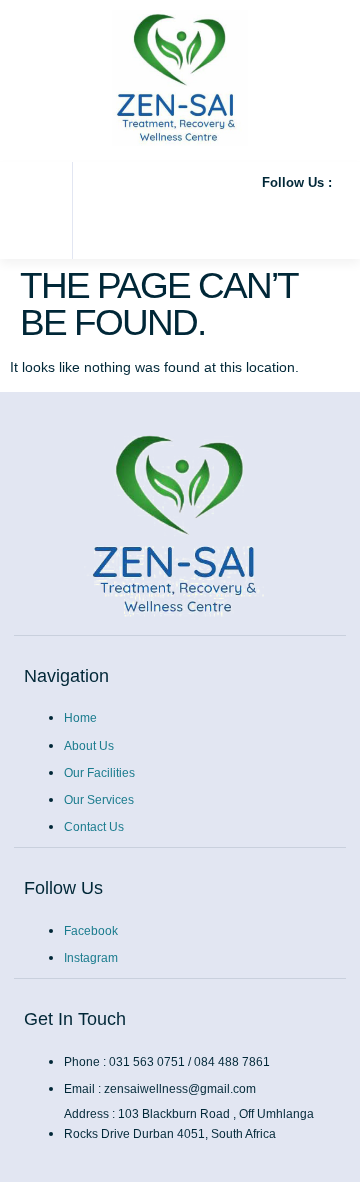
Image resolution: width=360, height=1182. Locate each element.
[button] (23, 211)
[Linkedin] (317, 218)
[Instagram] (183, 218)
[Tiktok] (250, 218)
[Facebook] (116, 218)
